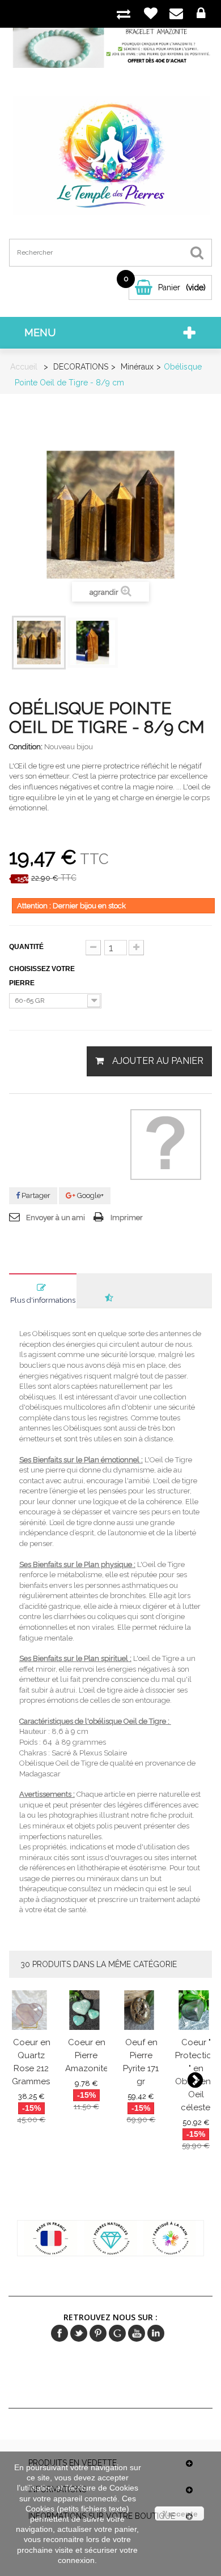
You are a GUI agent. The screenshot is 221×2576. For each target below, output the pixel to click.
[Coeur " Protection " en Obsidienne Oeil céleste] (196, 2010)
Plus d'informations (43, 1300)
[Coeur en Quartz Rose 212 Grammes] (32, 2010)
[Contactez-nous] (176, 14)
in (156, 2333)
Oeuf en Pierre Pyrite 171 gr (141, 2062)
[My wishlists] (151, 13)
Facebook (59, 2333)
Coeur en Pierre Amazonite (87, 2056)
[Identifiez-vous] (201, 14)
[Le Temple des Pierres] (111, 155)
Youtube (137, 2333)
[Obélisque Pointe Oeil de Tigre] (39, 643)
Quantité (26, 947)
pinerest (98, 2333)
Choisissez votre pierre (42, 976)
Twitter (79, 2333)
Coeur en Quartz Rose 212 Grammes (31, 2062)
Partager (35, 1195)
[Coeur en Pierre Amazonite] (86, 2010)
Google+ (90, 1195)
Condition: (26, 747)
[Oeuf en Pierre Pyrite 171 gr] (141, 2010)
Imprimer (127, 1218)
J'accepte (179, 2514)
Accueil (24, 367)
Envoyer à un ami (56, 1218)
